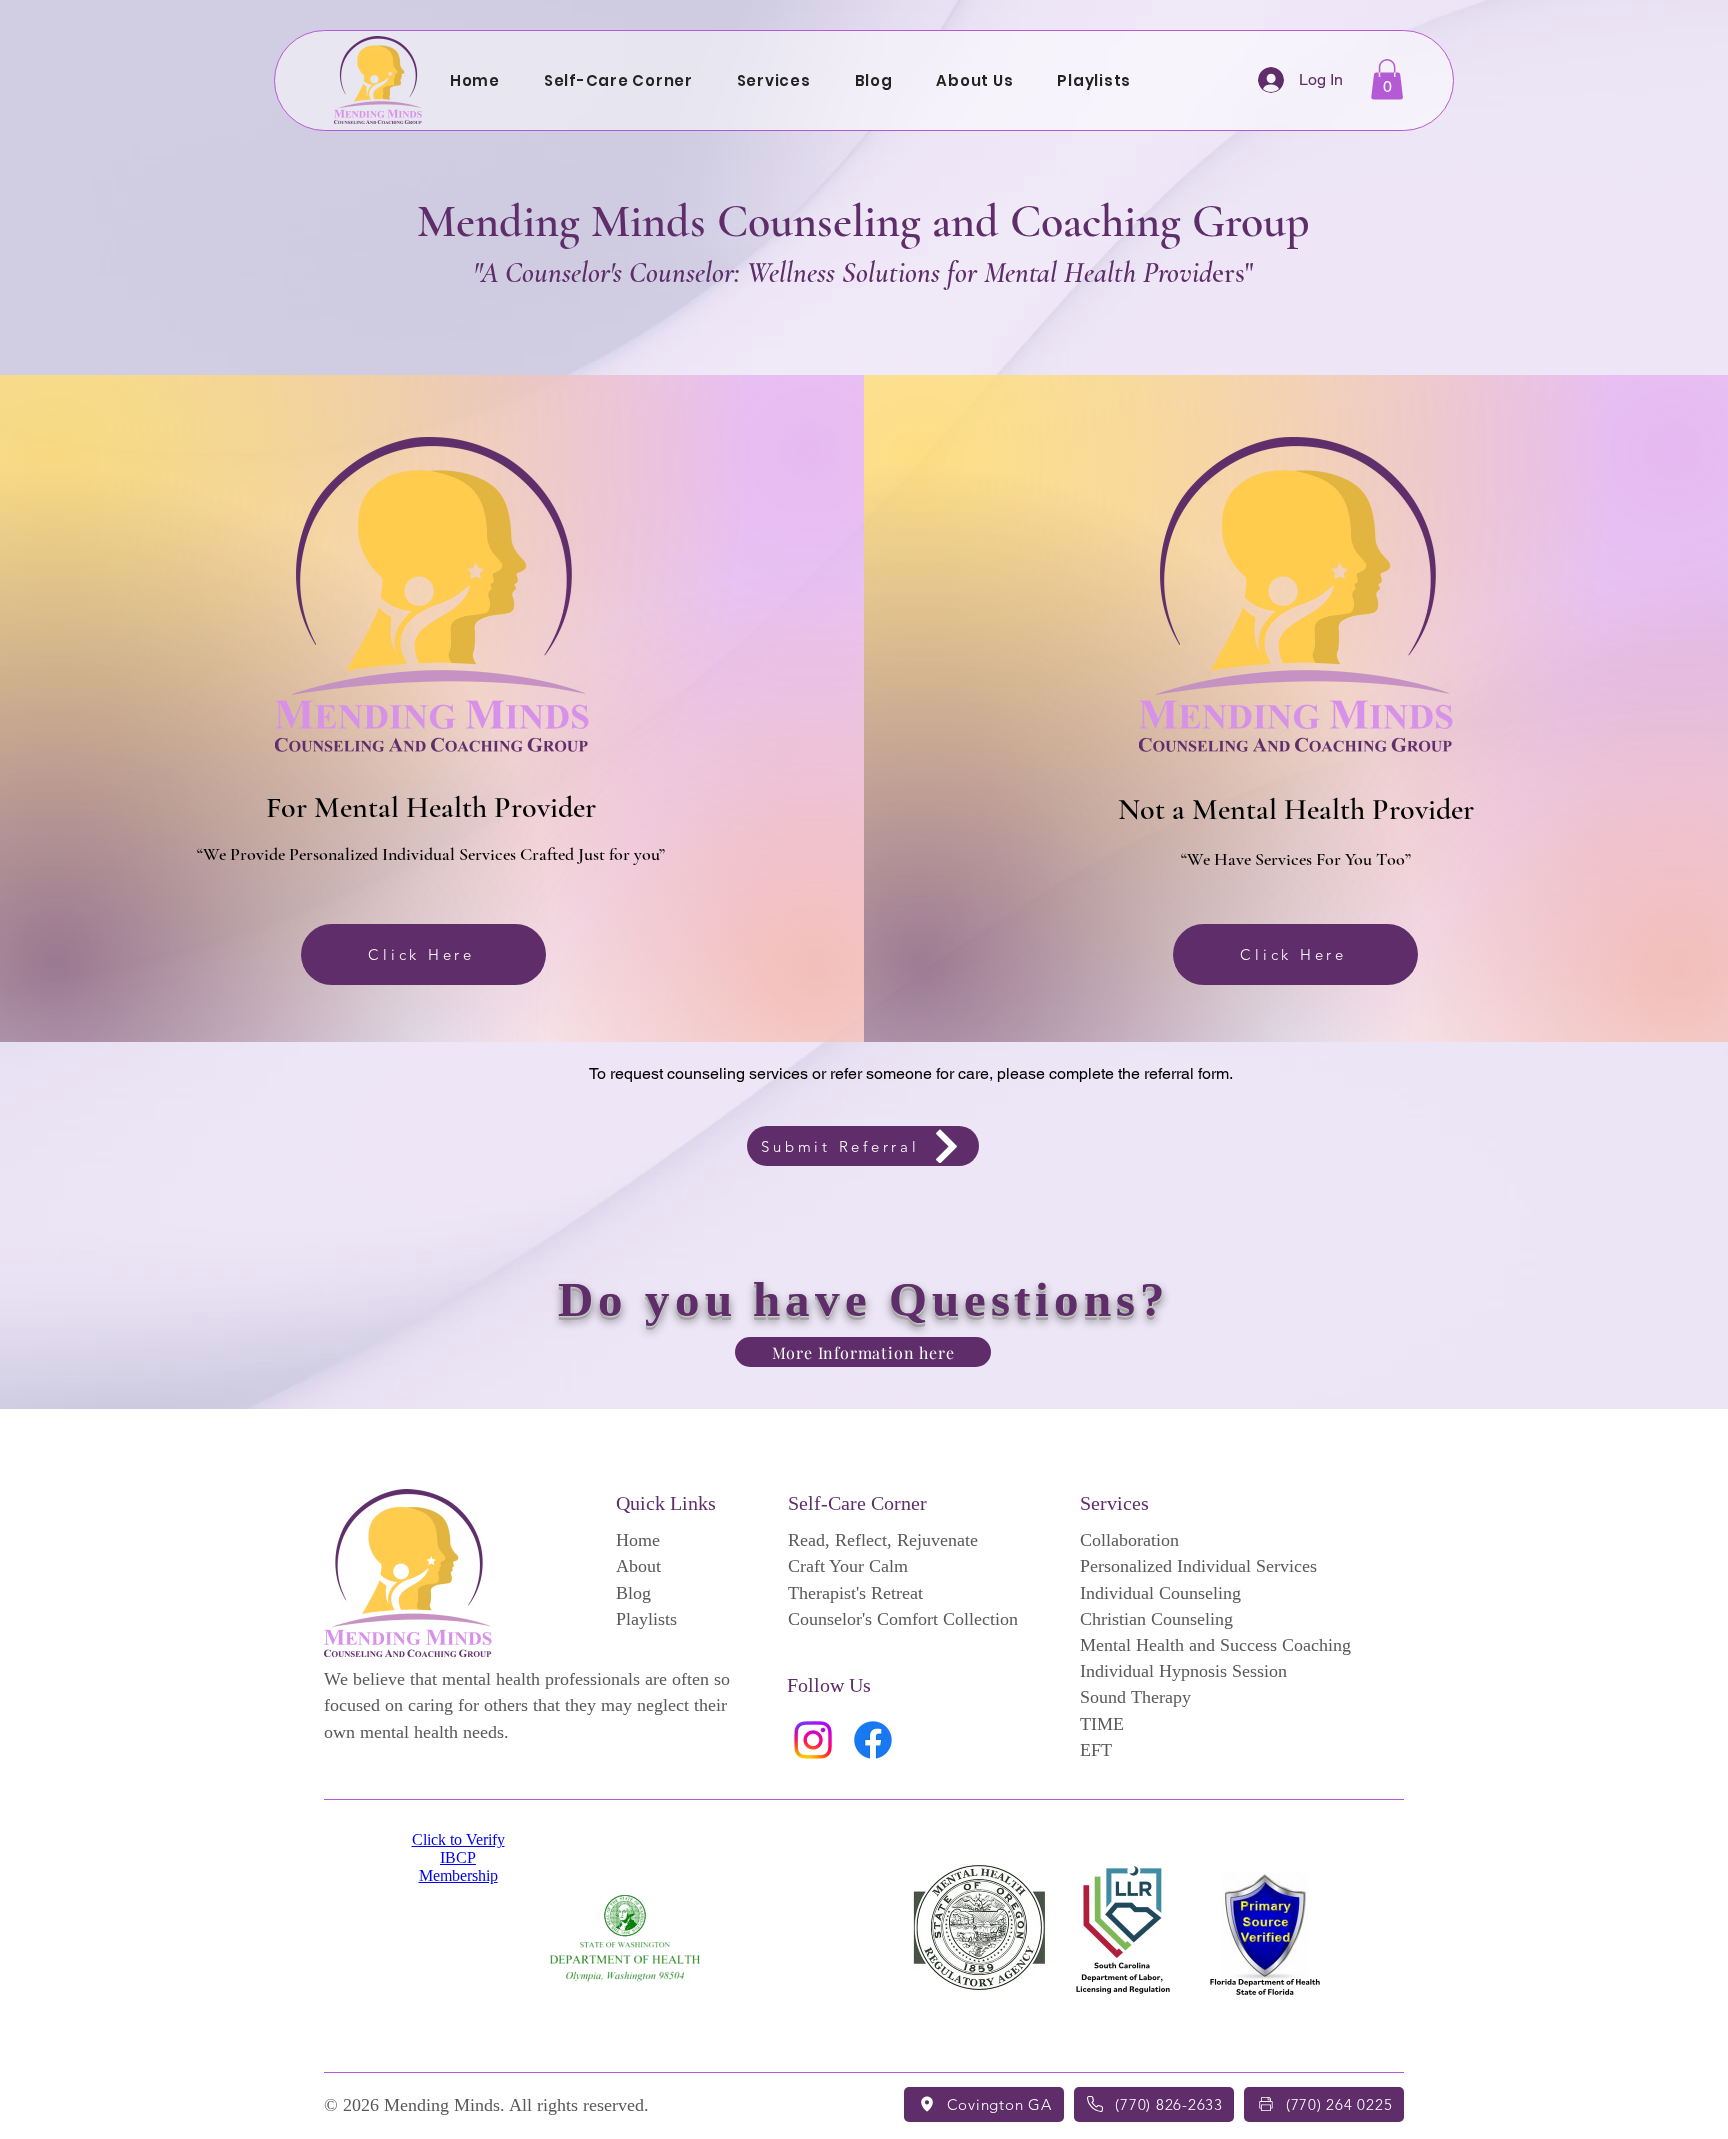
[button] (774, 80)
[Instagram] (813, 1740)
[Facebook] (873, 1740)
